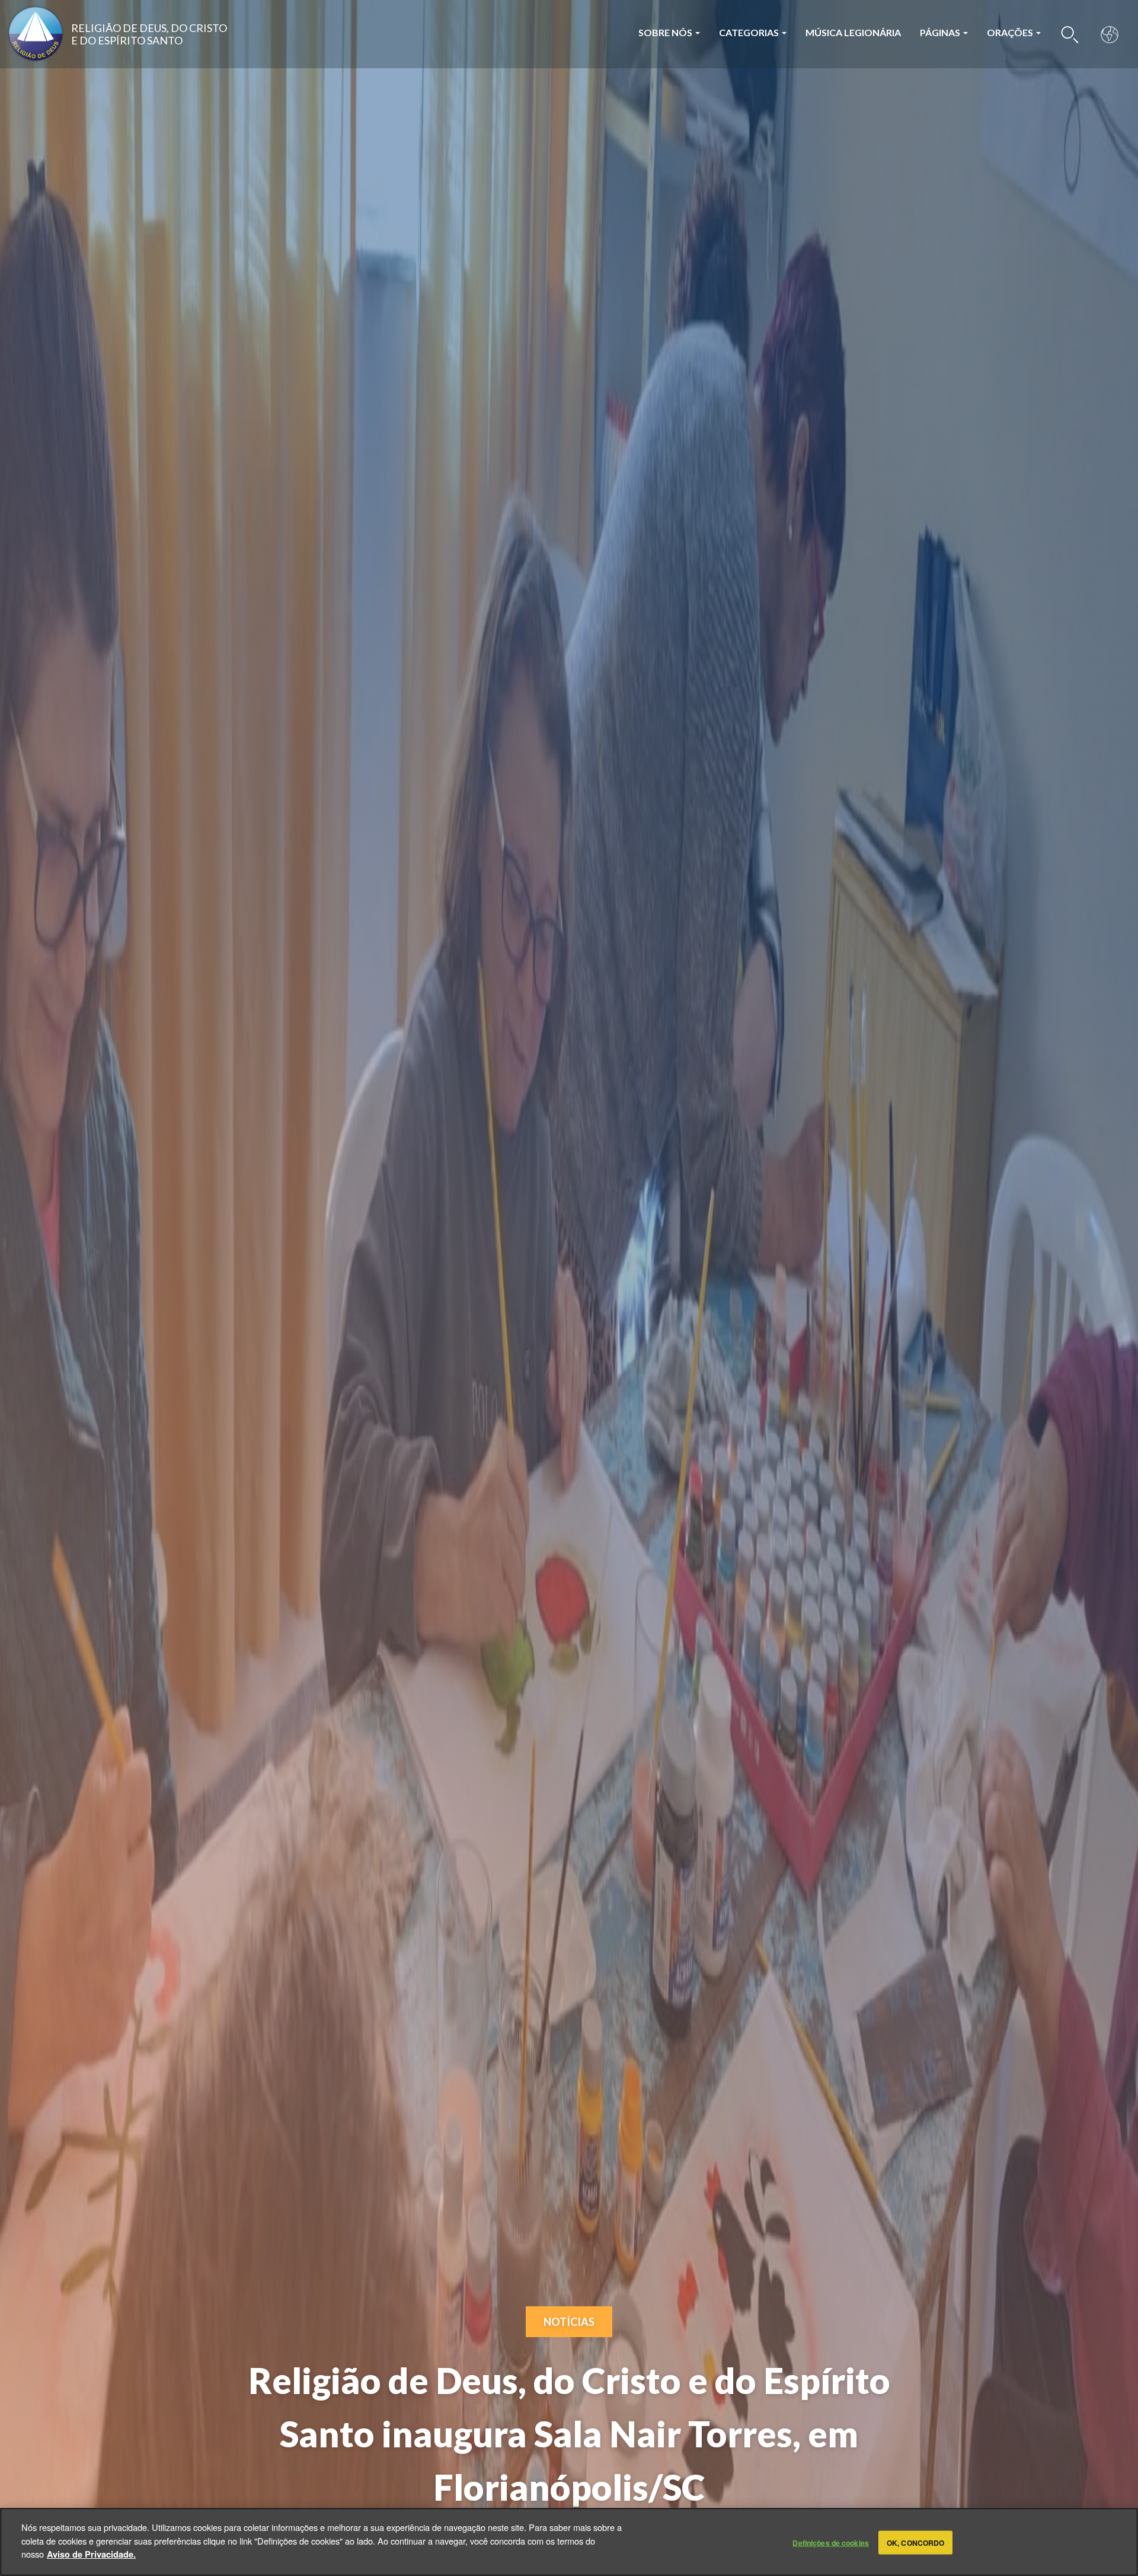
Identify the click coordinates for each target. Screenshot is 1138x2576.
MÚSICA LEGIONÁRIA (853, 32)
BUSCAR (1070, 34)
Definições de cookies (831, 2542)
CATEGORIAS (750, 32)
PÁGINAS (941, 32)
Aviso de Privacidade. (91, 2553)
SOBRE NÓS (666, 32)
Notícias (569, 2322)
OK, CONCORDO (915, 2542)
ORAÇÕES (1011, 32)
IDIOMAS (1110, 34)
